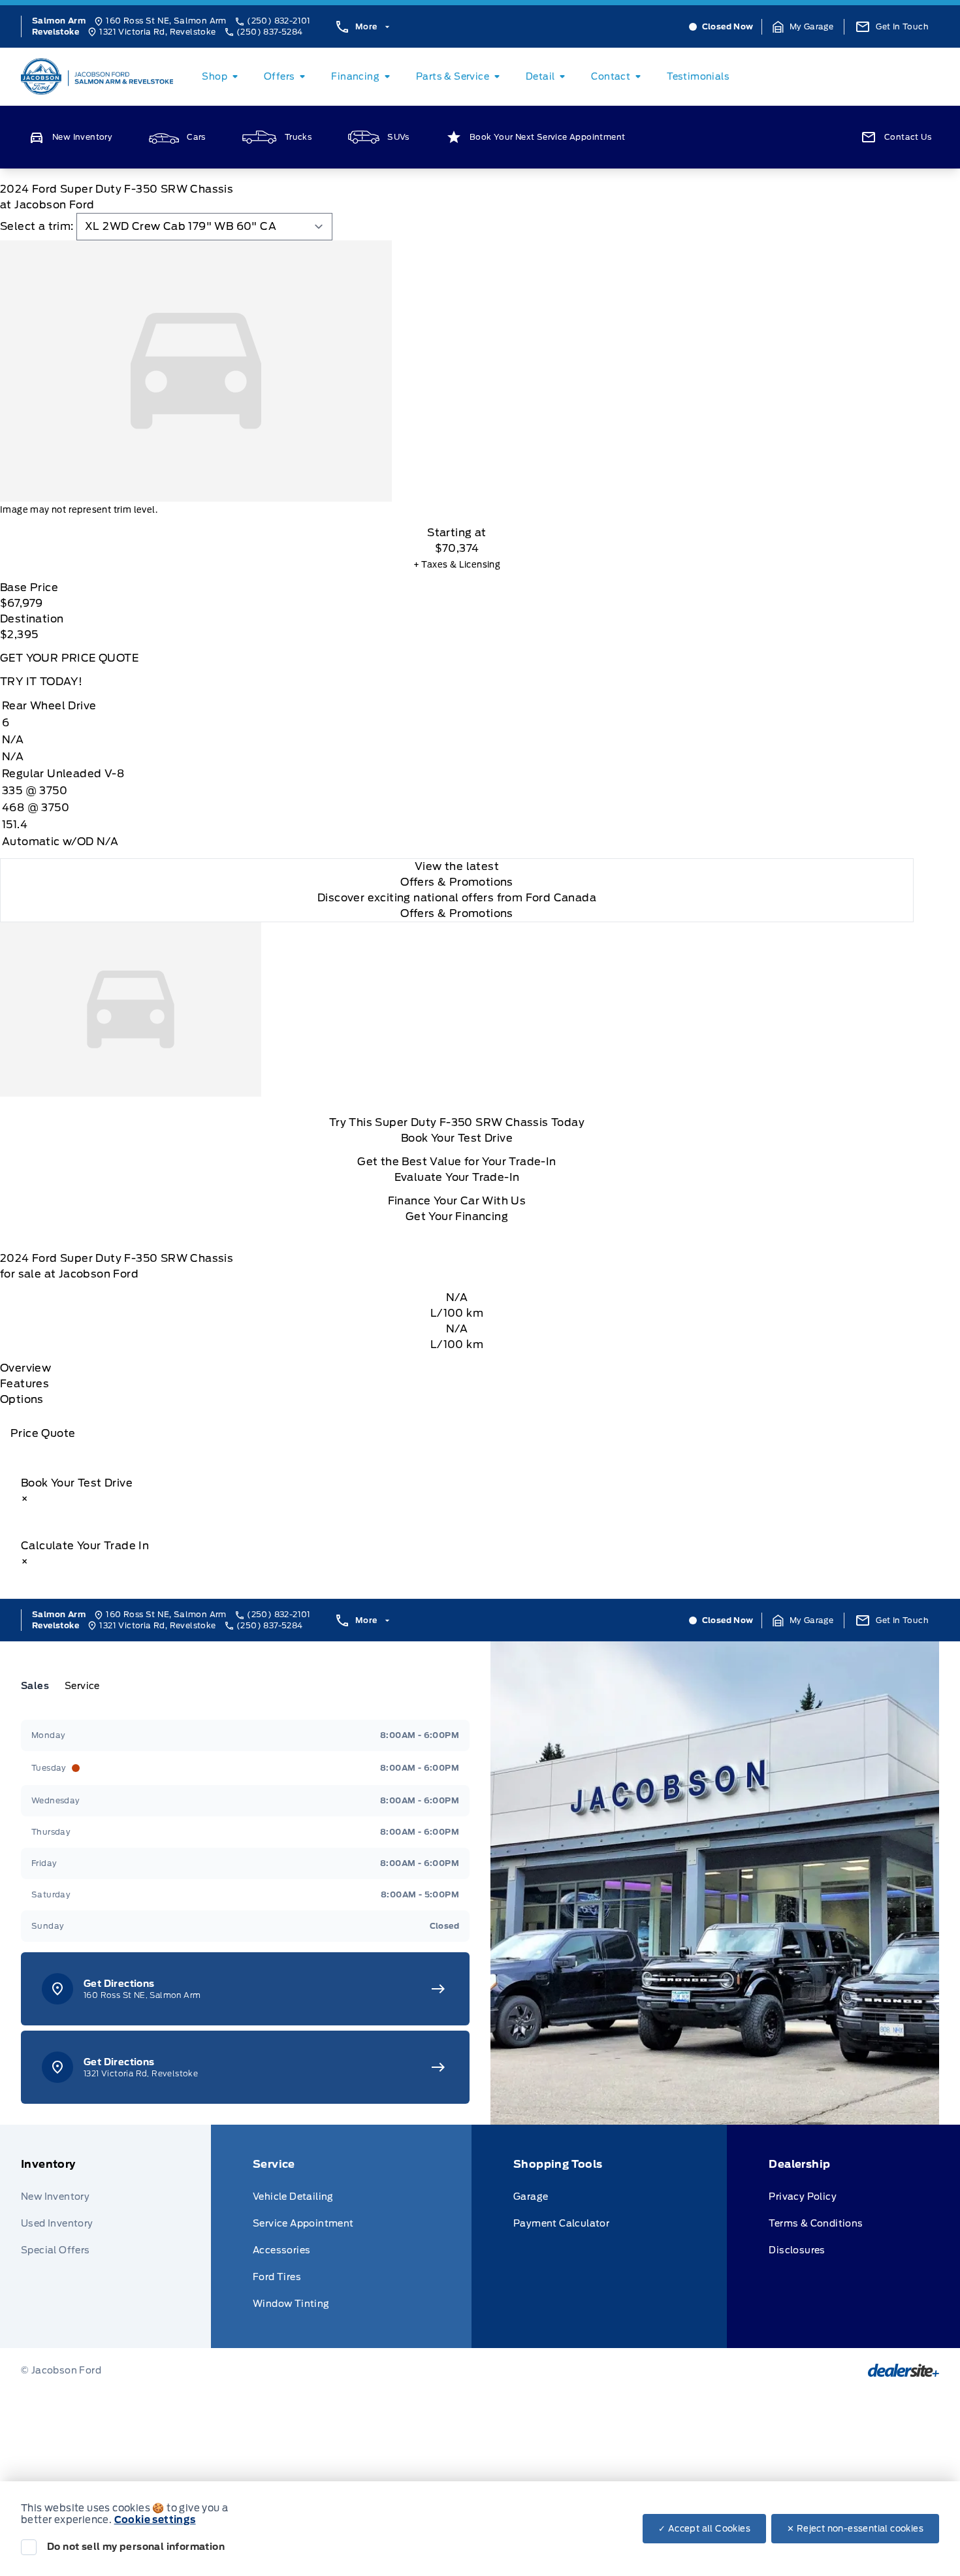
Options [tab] (22, 1399)
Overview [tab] (25, 1368)
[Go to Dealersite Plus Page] (904, 2370)
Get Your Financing (457, 1216)
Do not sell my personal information (136, 2547)
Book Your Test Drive (457, 1138)
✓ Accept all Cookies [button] (704, 2529)
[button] (803, 27)
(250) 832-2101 (279, 21)
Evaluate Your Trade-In (457, 1177)
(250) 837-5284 (270, 32)
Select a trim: (37, 226)
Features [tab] (24, 1384)
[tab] (40, 1686)
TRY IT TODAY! (41, 682)
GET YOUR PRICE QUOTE (69, 658)
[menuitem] (222, 76)
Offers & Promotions (457, 913)
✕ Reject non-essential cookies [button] (855, 2529)
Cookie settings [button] (155, 2520)
